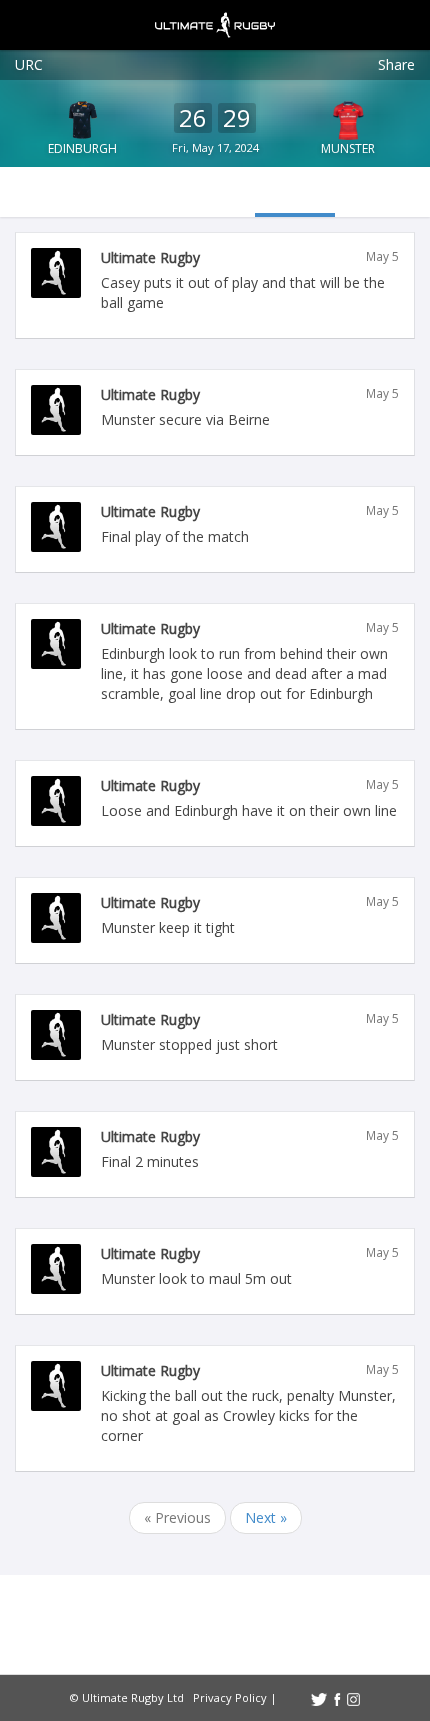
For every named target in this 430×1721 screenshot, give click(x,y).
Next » (266, 1517)
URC (29, 64)
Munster (348, 148)
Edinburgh (82, 148)
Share (396, 64)
